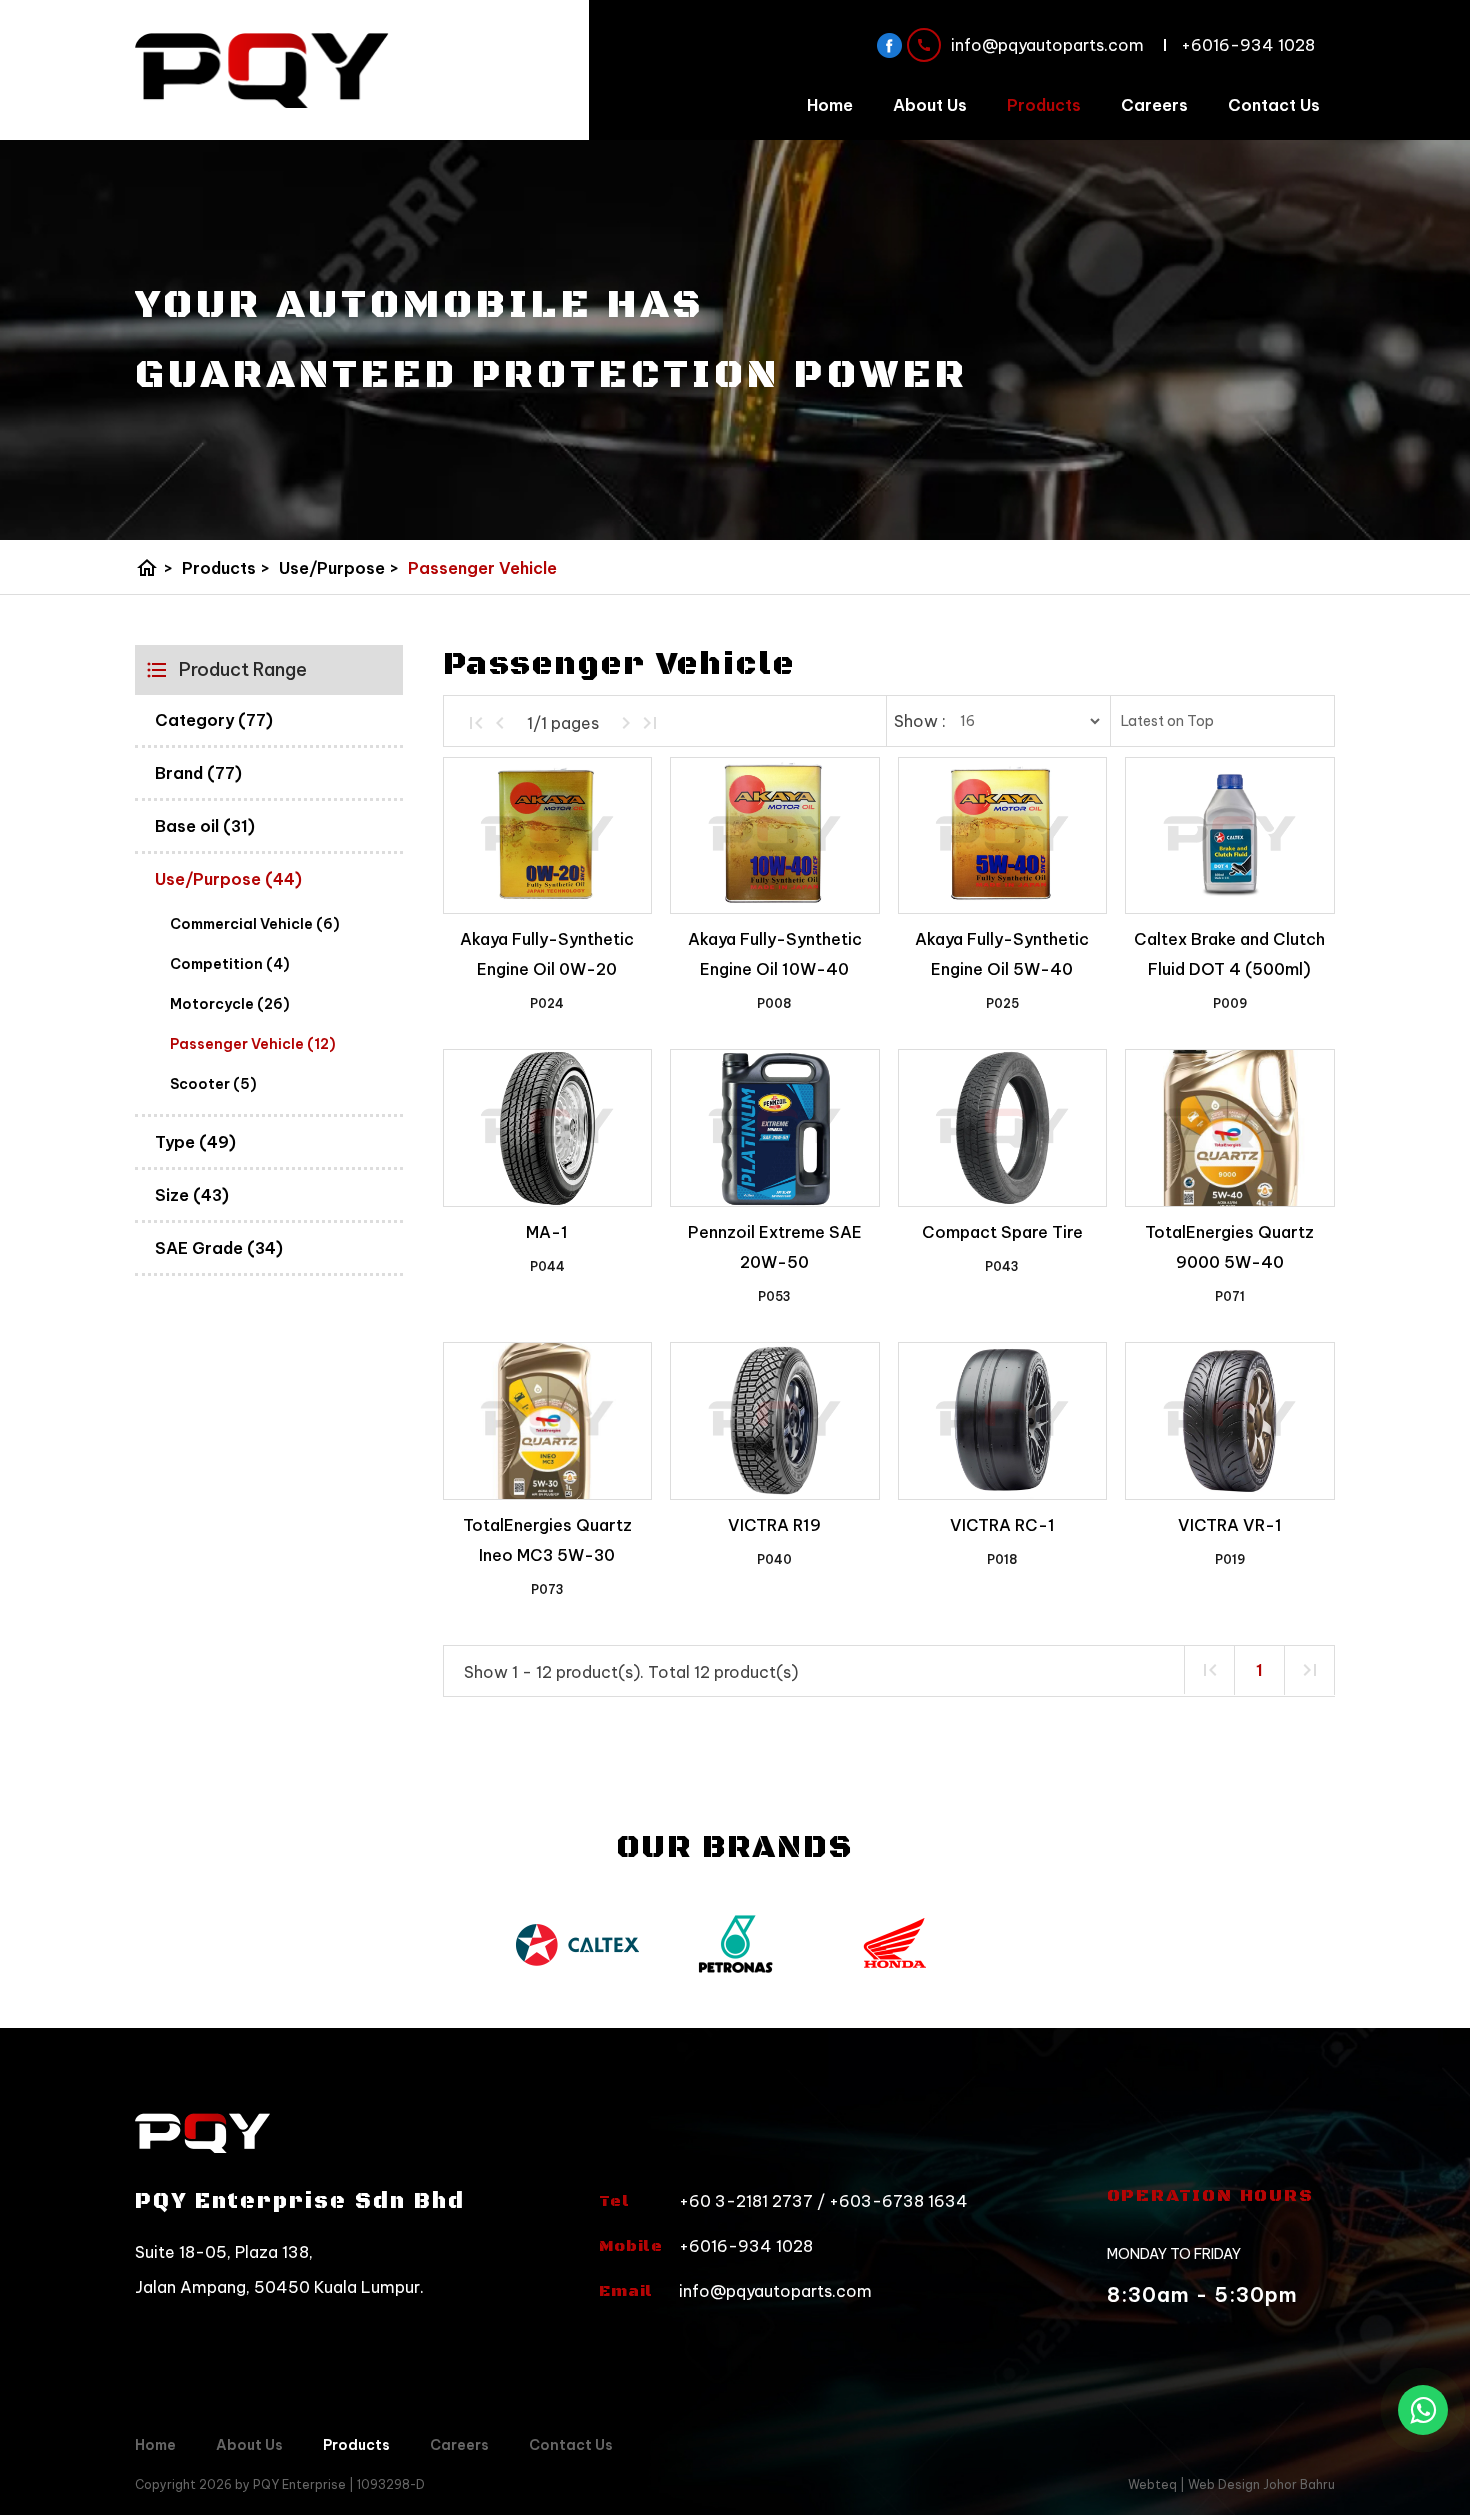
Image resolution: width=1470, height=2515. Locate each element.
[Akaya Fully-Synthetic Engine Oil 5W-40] (1002, 836)
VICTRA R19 (774, 1525)
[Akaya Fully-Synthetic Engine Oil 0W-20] (547, 836)
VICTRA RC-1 (1002, 1525)
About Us (930, 105)
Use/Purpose (339, 568)
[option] (576, 1943)
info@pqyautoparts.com (775, 2291)
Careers (1154, 105)
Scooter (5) (213, 1084)
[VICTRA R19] (774, 1421)
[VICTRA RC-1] (1002, 1421)
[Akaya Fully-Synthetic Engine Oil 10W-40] (774, 836)
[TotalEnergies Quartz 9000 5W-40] (1229, 1128)
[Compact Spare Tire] (1002, 1128)
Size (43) (192, 1195)
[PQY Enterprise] (262, 70)
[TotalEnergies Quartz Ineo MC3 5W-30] (547, 1421)
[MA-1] (547, 1128)
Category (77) (214, 720)
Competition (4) (230, 964)
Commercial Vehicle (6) (255, 924)
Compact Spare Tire (1002, 1232)
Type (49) (195, 1142)
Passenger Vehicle (482, 568)
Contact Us (1274, 105)
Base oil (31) (205, 826)
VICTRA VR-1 (1230, 1525)
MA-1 (547, 1232)
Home (830, 105)
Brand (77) (198, 773)
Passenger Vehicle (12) (253, 1044)
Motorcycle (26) (230, 1004)
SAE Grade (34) (219, 1248)
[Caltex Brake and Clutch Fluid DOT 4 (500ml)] (1229, 836)
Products (1044, 105)
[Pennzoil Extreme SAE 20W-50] (774, 1128)
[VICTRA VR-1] (1229, 1421)
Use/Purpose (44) (228, 879)
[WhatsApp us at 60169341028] (1423, 2410)
